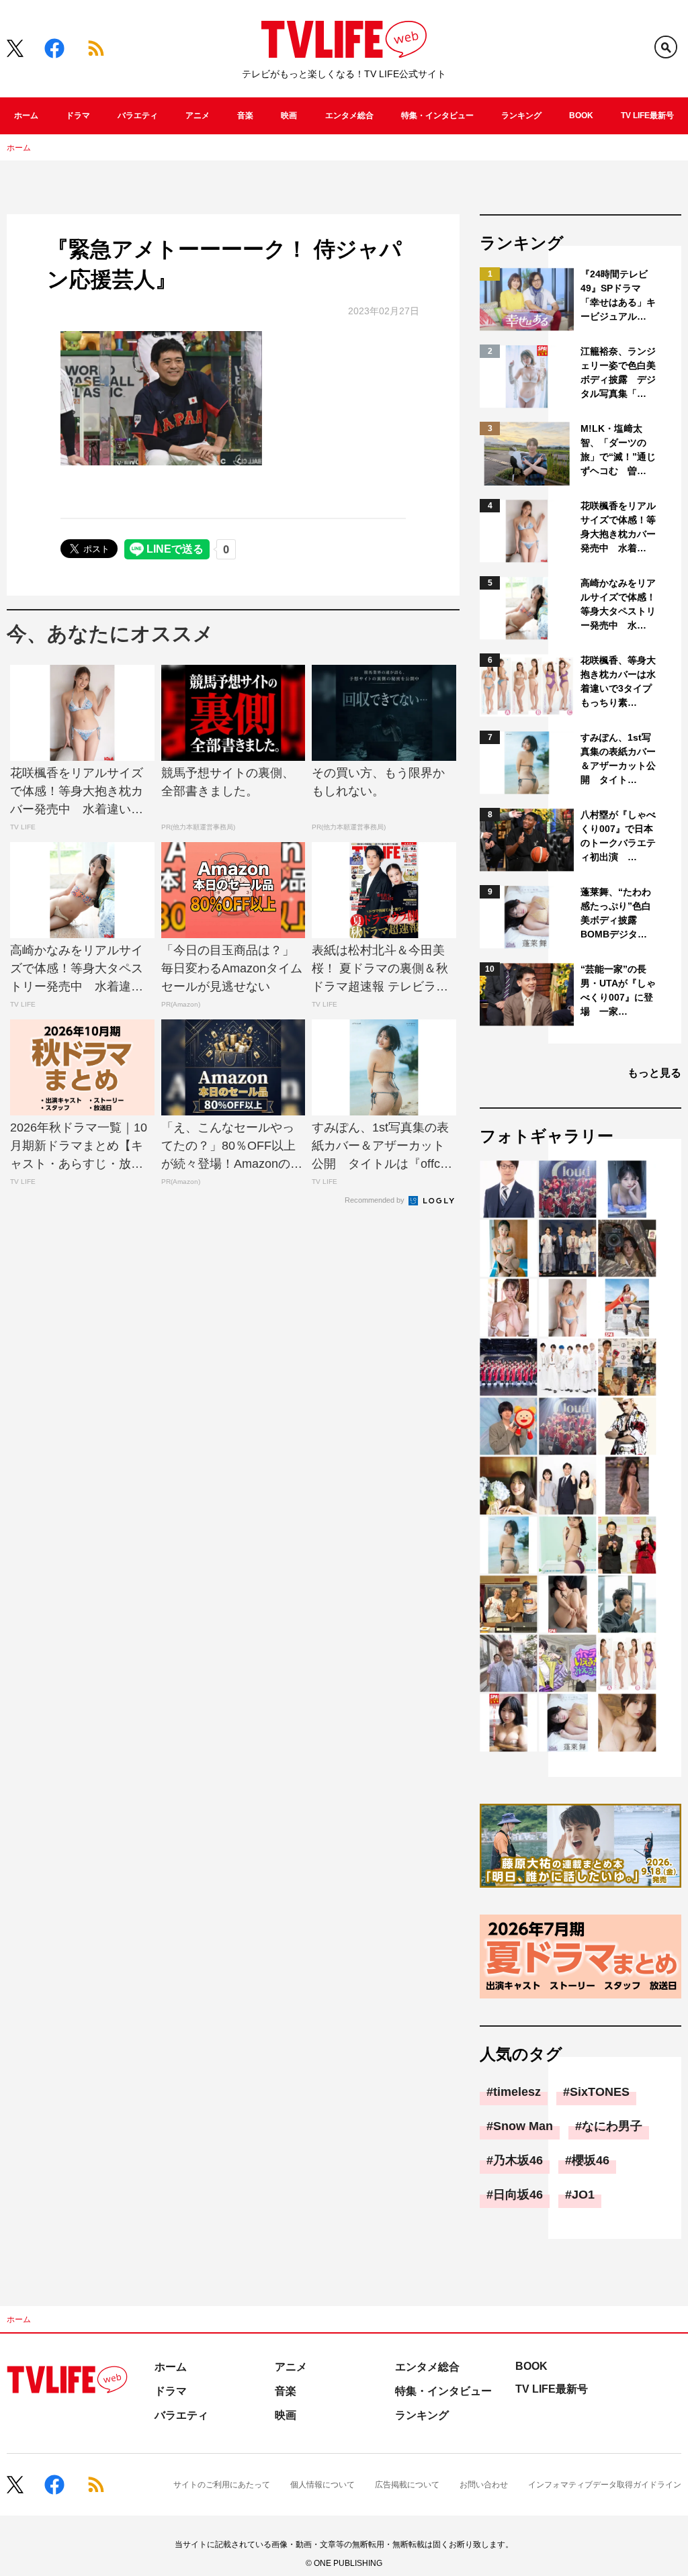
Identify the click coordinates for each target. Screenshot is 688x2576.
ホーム (26, 116)
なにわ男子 (612, 2126)
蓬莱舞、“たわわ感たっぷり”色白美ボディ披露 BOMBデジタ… (616, 913)
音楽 (245, 116)
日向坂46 (518, 2195)
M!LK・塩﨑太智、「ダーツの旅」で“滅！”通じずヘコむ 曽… (618, 450)
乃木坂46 (518, 2160)
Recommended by (376, 1200)
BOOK (581, 116)
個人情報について (322, 2485)
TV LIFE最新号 (647, 116)
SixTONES (600, 2092)
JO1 (583, 2195)
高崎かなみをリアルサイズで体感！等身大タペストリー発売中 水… (618, 604)
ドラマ (78, 116)
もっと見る (654, 1073)
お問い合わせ (484, 2485)
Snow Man (523, 2126)
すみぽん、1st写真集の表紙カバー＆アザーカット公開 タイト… (618, 758)
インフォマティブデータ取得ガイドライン (605, 2485)
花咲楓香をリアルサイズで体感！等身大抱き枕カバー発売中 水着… (618, 527)
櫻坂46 (591, 2160)
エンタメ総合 (349, 116)
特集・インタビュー (437, 116)
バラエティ (138, 116)
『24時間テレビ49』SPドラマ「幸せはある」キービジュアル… (618, 295)
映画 (289, 116)
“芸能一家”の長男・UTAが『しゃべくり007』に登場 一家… (618, 990)
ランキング (521, 116)
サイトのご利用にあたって (222, 2485)
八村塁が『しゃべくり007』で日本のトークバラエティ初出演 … (618, 836)
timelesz (517, 2092)
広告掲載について (407, 2485)
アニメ (198, 116)
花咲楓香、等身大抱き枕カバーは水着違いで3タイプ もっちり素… (619, 681)
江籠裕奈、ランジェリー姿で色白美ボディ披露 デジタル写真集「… (618, 372)
